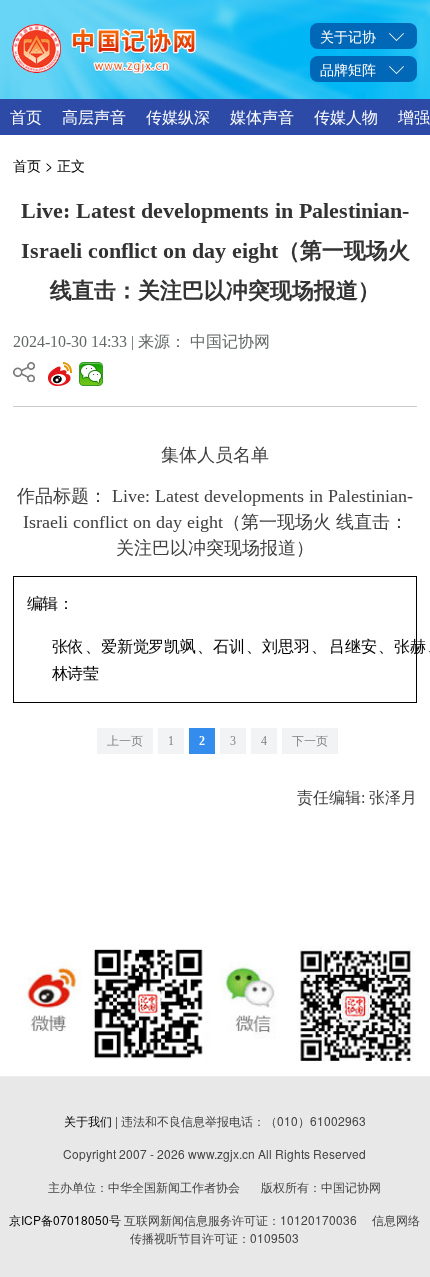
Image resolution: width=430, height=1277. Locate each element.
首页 (26, 116)
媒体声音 (262, 116)
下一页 (310, 741)
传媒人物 (346, 116)
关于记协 (348, 36)
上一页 (125, 741)
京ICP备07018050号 (65, 1219)
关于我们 (88, 1120)
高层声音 (94, 116)
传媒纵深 (178, 116)
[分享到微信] (91, 374)
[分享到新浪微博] (60, 374)
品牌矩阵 (348, 69)
